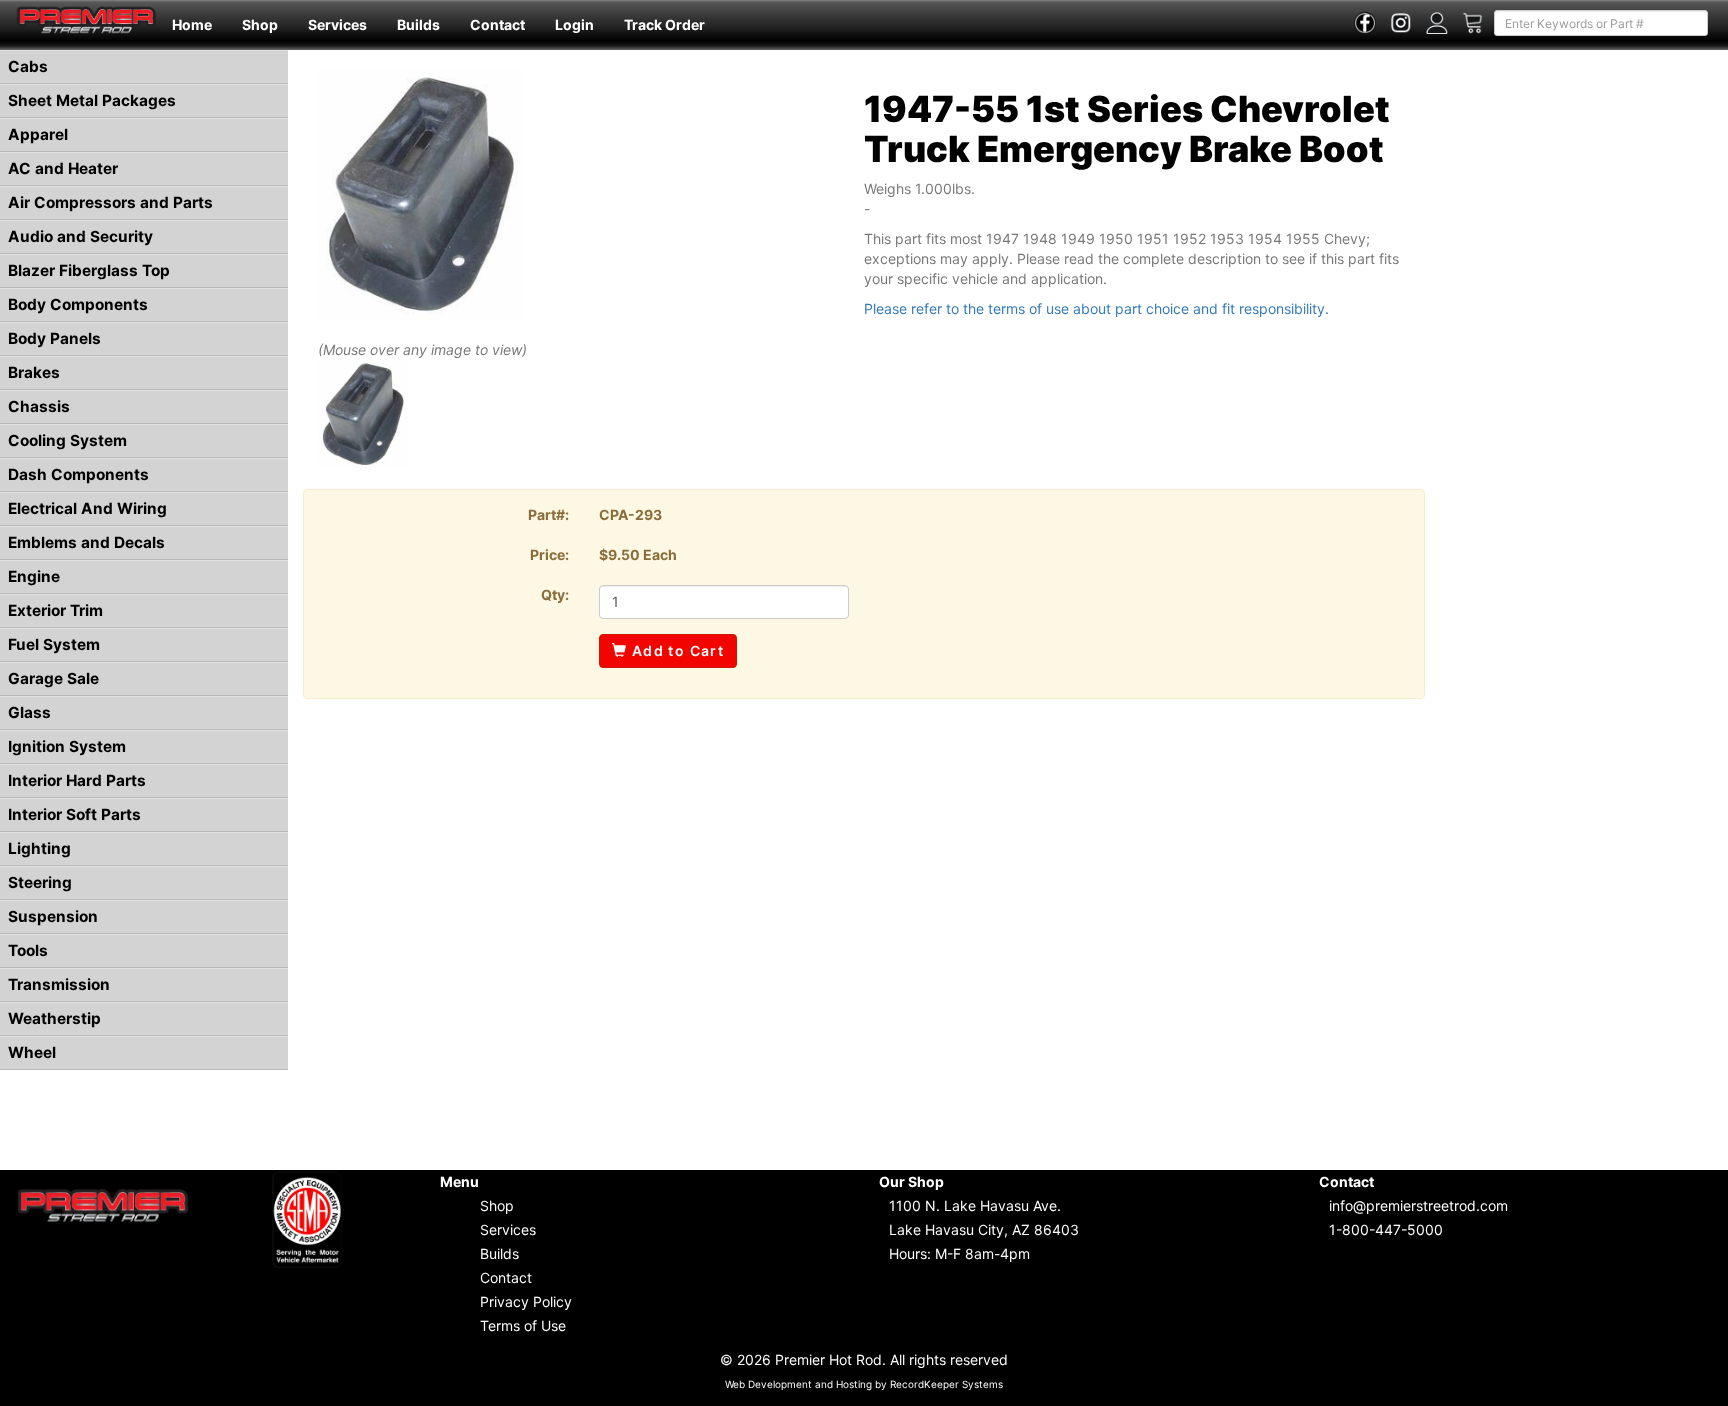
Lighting (39, 848)
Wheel (32, 1052)
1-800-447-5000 (1386, 1229)
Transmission (59, 984)
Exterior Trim (55, 610)
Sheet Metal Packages (92, 100)
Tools (28, 950)
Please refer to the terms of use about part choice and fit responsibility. (1096, 308)
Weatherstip (54, 1018)
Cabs (28, 66)
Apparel (38, 134)
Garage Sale (53, 678)
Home (192, 24)
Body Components (78, 304)
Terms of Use (523, 1325)
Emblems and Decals (86, 542)
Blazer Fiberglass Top (89, 270)
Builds (418, 24)
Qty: (555, 594)
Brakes (34, 372)
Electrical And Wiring (87, 508)
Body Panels (54, 338)
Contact (497, 24)
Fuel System (54, 644)
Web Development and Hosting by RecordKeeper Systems (864, 1384)
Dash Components (78, 474)
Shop (260, 24)
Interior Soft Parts (74, 814)
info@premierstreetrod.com (1418, 1205)
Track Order (664, 24)
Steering (40, 882)
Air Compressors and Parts (110, 202)
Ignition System (67, 746)
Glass (29, 712)
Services (337, 24)
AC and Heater (63, 168)
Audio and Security (80, 236)
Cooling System (67, 440)
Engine (34, 576)
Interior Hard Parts (77, 780)
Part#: (548, 514)
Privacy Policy (526, 1301)
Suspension (53, 916)
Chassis (39, 406)
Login (574, 24)
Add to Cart (675, 650)
